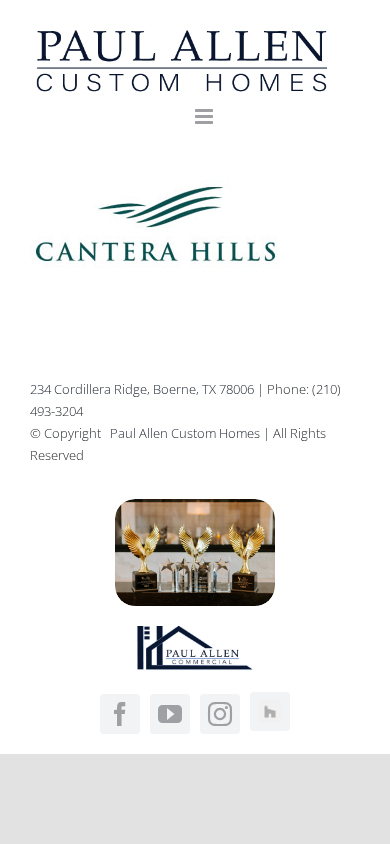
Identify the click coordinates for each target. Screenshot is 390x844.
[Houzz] (270, 712)
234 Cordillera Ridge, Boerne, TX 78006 (142, 389)
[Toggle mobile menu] (205, 116)
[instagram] (220, 714)
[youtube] (170, 714)
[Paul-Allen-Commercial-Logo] (195, 634)
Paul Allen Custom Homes (186, 433)
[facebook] (120, 714)
